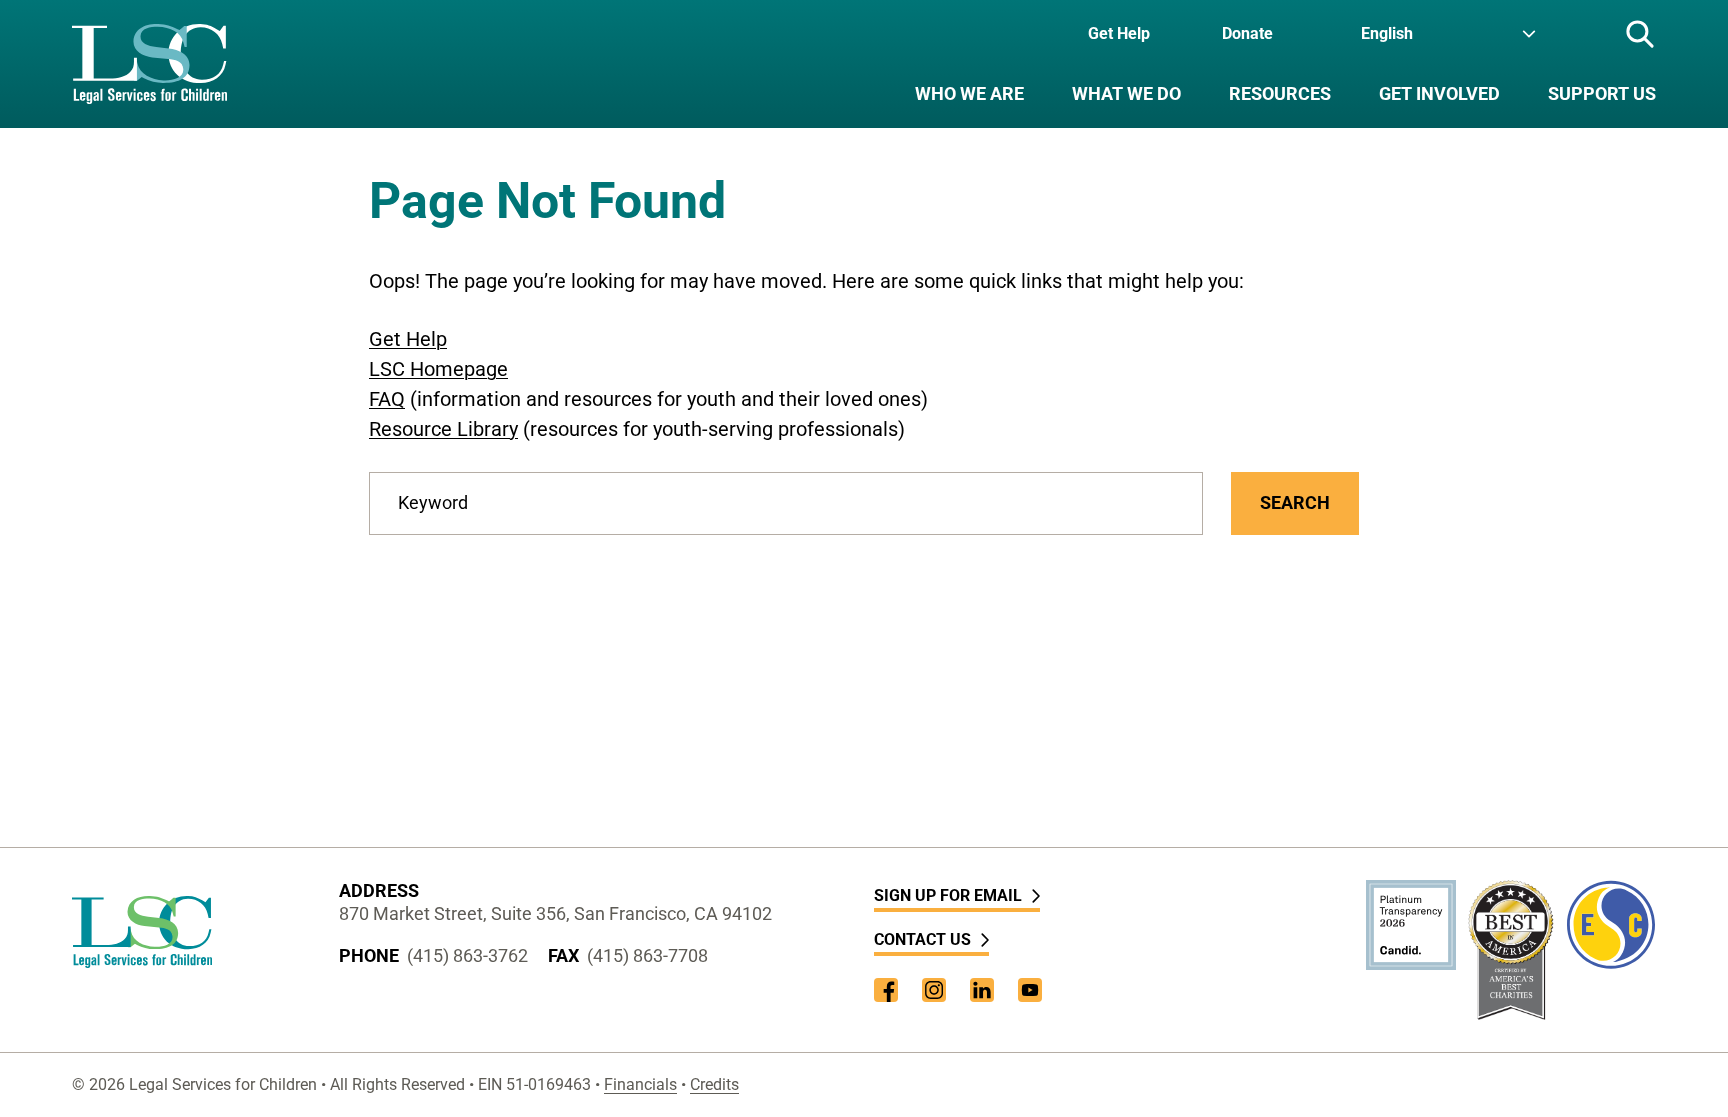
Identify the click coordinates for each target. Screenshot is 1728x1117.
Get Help (1119, 33)
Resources (1280, 93)
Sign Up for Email (948, 895)
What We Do (1126, 93)
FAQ (387, 399)
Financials (640, 1084)
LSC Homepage (438, 369)
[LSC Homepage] (149, 64)
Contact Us (922, 939)
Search (1295, 502)
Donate (1247, 33)
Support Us (1602, 93)
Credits (714, 1084)
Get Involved (1439, 93)
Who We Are (969, 93)
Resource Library (443, 429)
